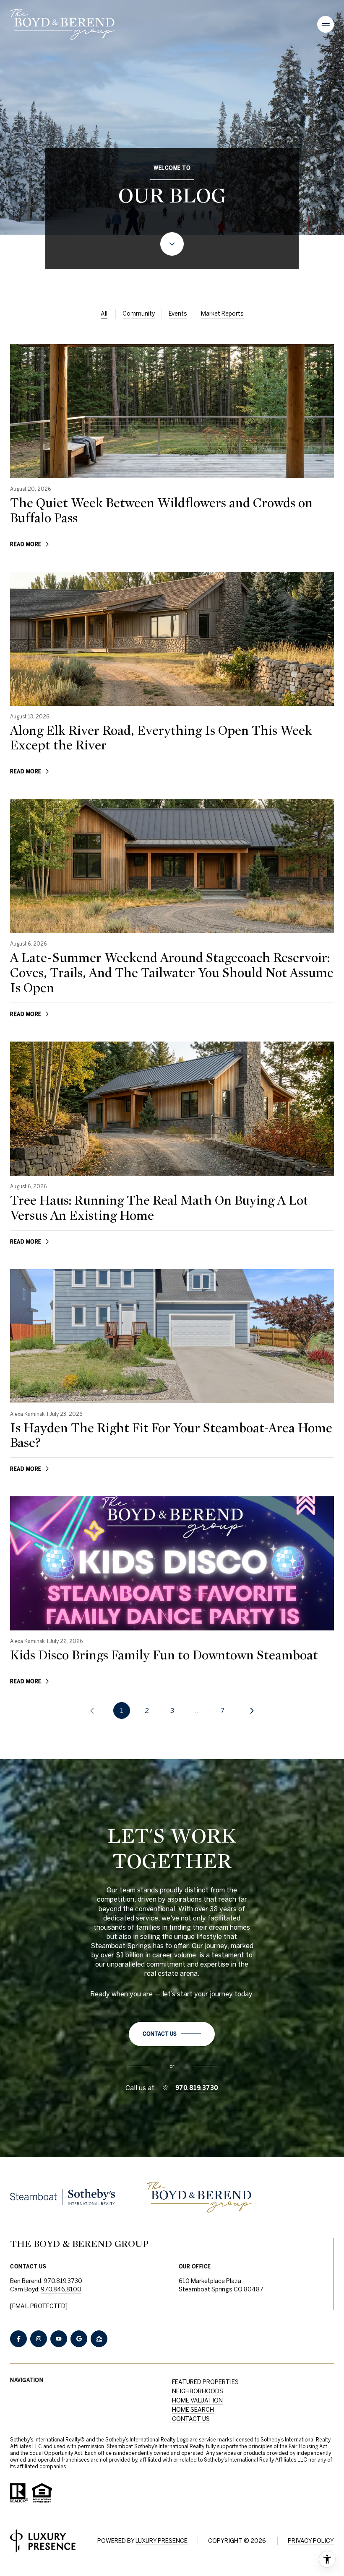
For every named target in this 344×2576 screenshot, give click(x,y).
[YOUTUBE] (59, 2339)
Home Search (193, 2410)
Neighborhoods (198, 2391)
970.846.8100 (61, 2289)
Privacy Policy (311, 2541)
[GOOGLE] (79, 2339)
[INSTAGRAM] (39, 2339)
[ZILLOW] (99, 2339)
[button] (172, 2034)
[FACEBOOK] (18, 2339)
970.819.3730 (197, 2088)
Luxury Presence (162, 2541)
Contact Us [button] (191, 2419)
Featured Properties (205, 2382)
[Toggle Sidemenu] (326, 24)
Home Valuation (197, 2400)
